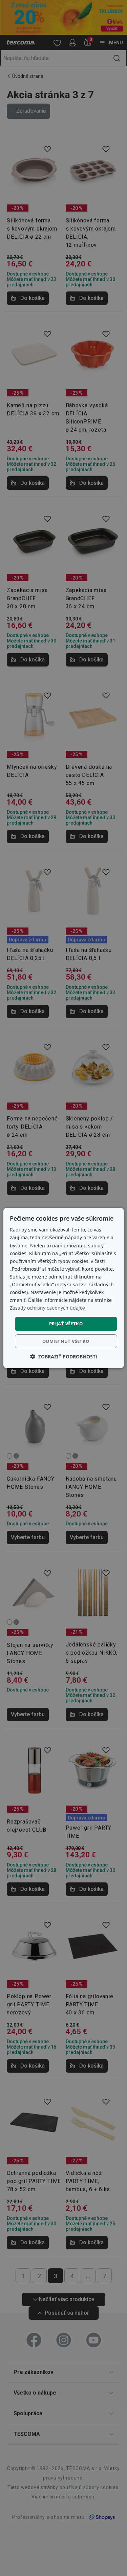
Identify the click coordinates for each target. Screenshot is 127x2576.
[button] (64, 1357)
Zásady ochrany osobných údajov (47, 1308)
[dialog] (63, 1288)
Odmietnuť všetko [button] (66, 1341)
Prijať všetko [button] (66, 1324)
